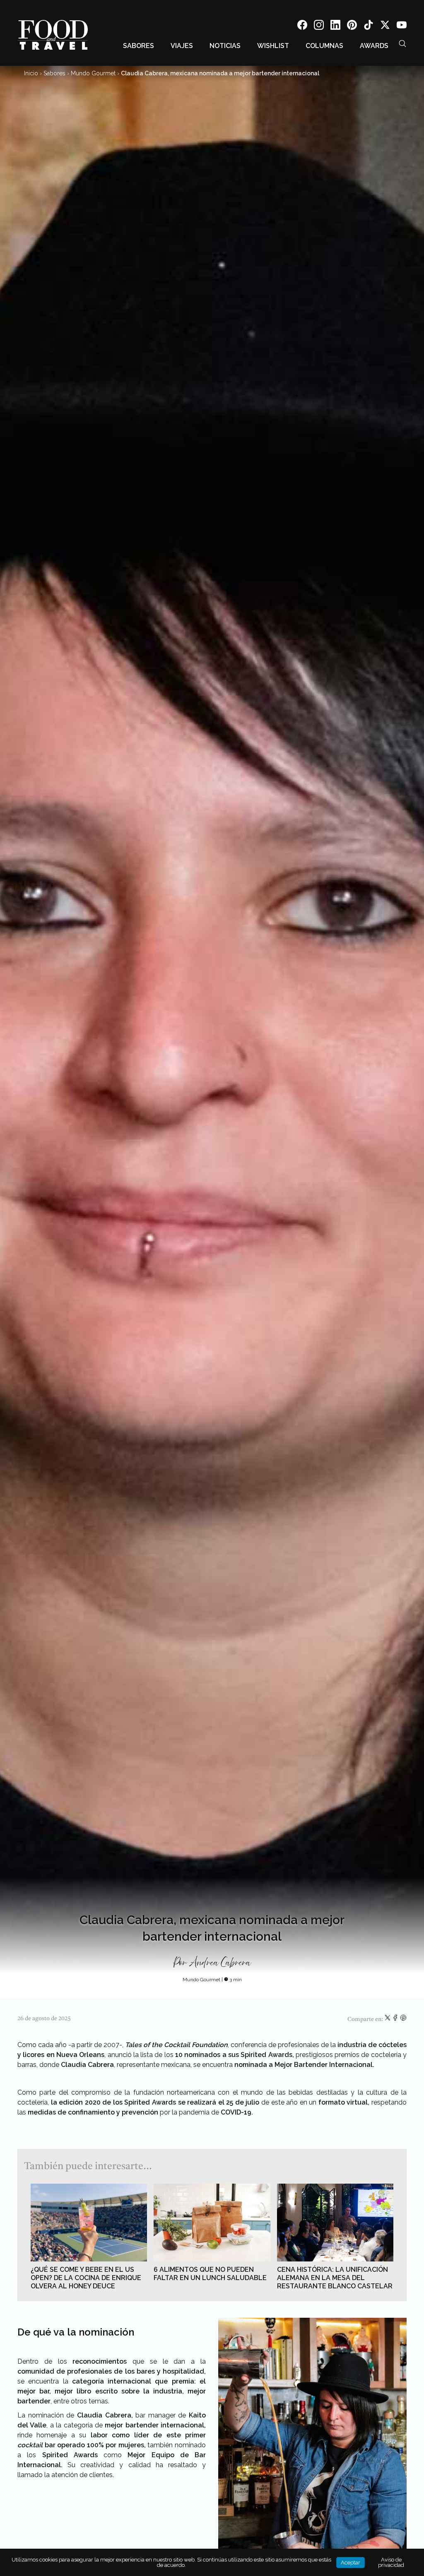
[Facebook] (302, 26)
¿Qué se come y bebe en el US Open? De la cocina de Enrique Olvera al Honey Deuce (86, 2278)
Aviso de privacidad (391, 2562)
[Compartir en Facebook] (396, 2019)
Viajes (182, 46)
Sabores (139, 46)
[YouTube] (402, 26)
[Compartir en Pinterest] (403, 2019)
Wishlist (273, 46)
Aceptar (351, 2563)
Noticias (225, 46)
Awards (374, 46)
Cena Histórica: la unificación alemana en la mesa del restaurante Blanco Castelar (335, 2278)
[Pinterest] (352, 26)
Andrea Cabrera (220, 1963)
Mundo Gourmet (93, 73)
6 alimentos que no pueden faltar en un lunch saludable (210, 2274)
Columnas (324, 46)
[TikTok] (369, 26)
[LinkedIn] (335, 26)
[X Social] (385, 26)
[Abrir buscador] (402, 43)
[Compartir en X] (388, 2019)
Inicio (31, 73)
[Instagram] (319, 26)
